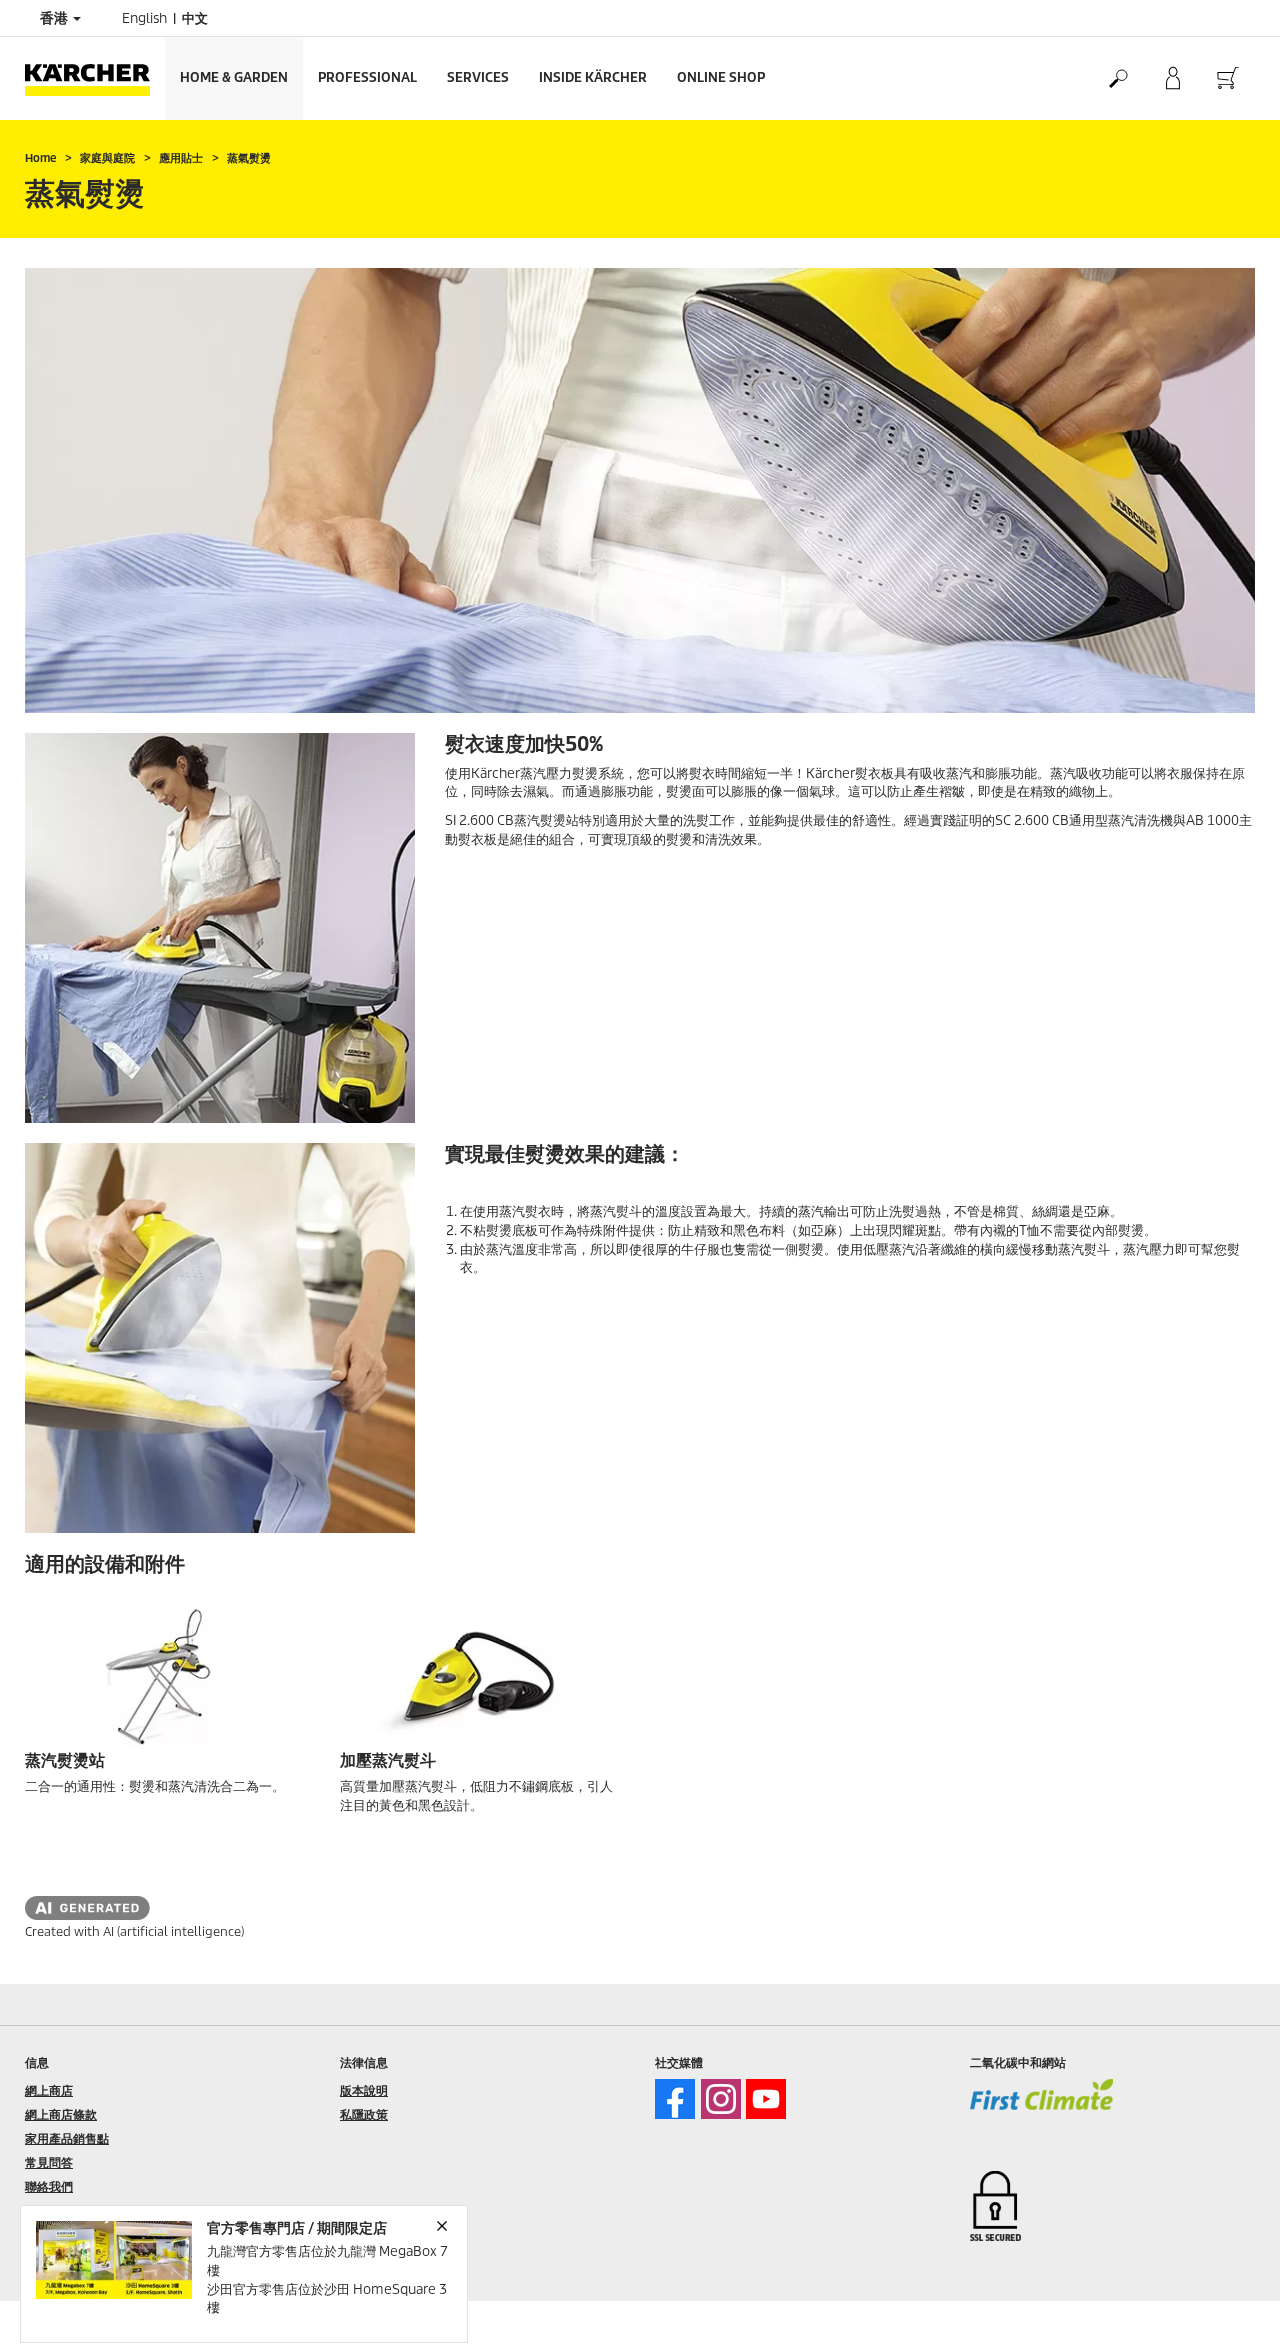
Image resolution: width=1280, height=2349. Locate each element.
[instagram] (721, 2099)
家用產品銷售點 (67, 2138)
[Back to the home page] (95, 78)
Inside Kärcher (593, 77)
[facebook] (675, 2099)
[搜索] (1117, 79)
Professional (367, 77)
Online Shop (721, 77)
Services (478, 77)
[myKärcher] (1172, 79)
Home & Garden (234, 77)
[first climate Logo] (1041, 2108)
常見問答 (49, 2162)
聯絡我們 (49, 2186)
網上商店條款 (61, 2114)
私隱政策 (364, 2114)
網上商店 (49, 2090)
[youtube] (766, 2099)
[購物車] (1227, 79)
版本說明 (364, 2090)
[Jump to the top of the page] (1230, 2310)
